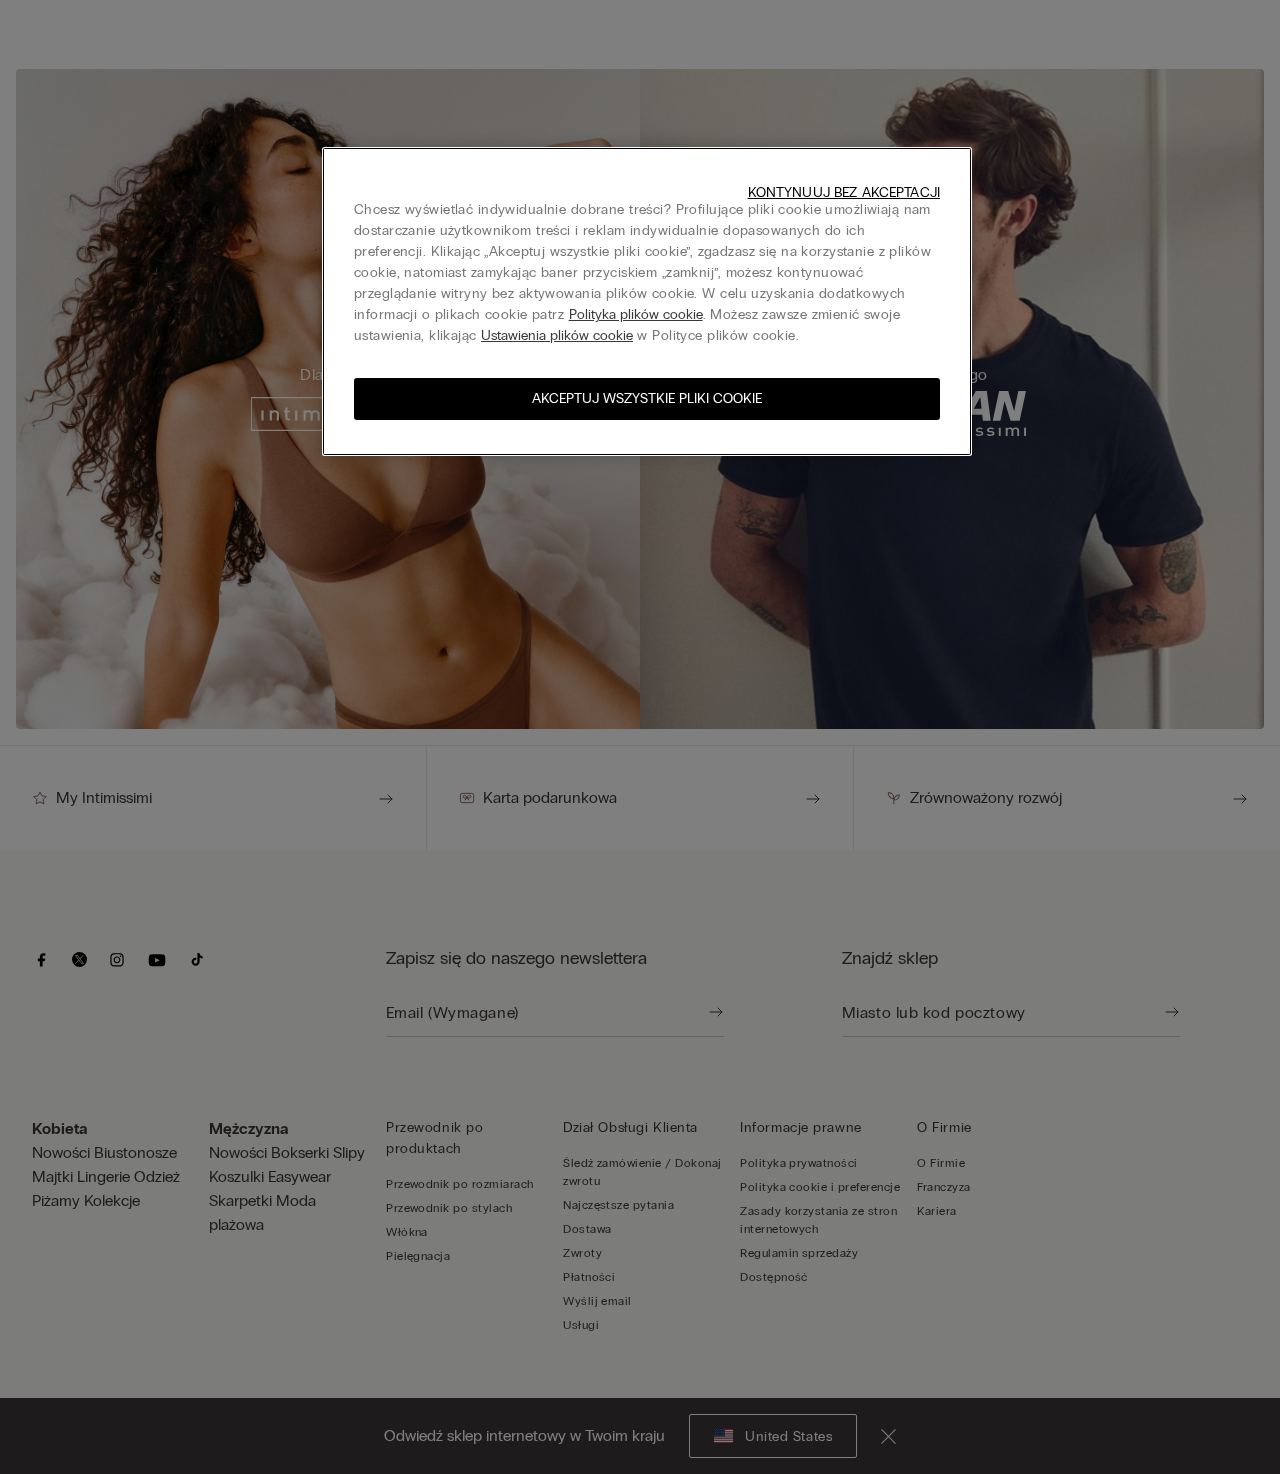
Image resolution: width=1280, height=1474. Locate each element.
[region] (647, 301)
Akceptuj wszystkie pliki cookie (647, 398)
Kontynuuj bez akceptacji (844, 192)
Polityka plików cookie (636, 314)
